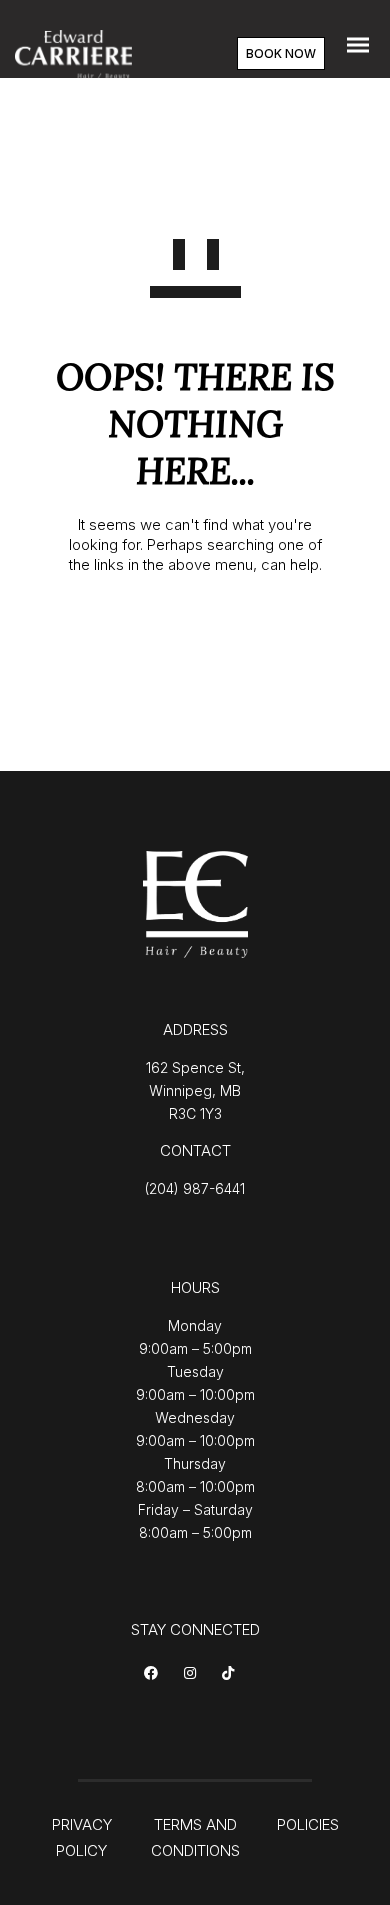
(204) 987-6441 (195, 1188)
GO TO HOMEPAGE (195, 630)
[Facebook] (154, 1674)
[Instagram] (193, 1674)
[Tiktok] (231, 1674)
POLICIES (308, 1824)
